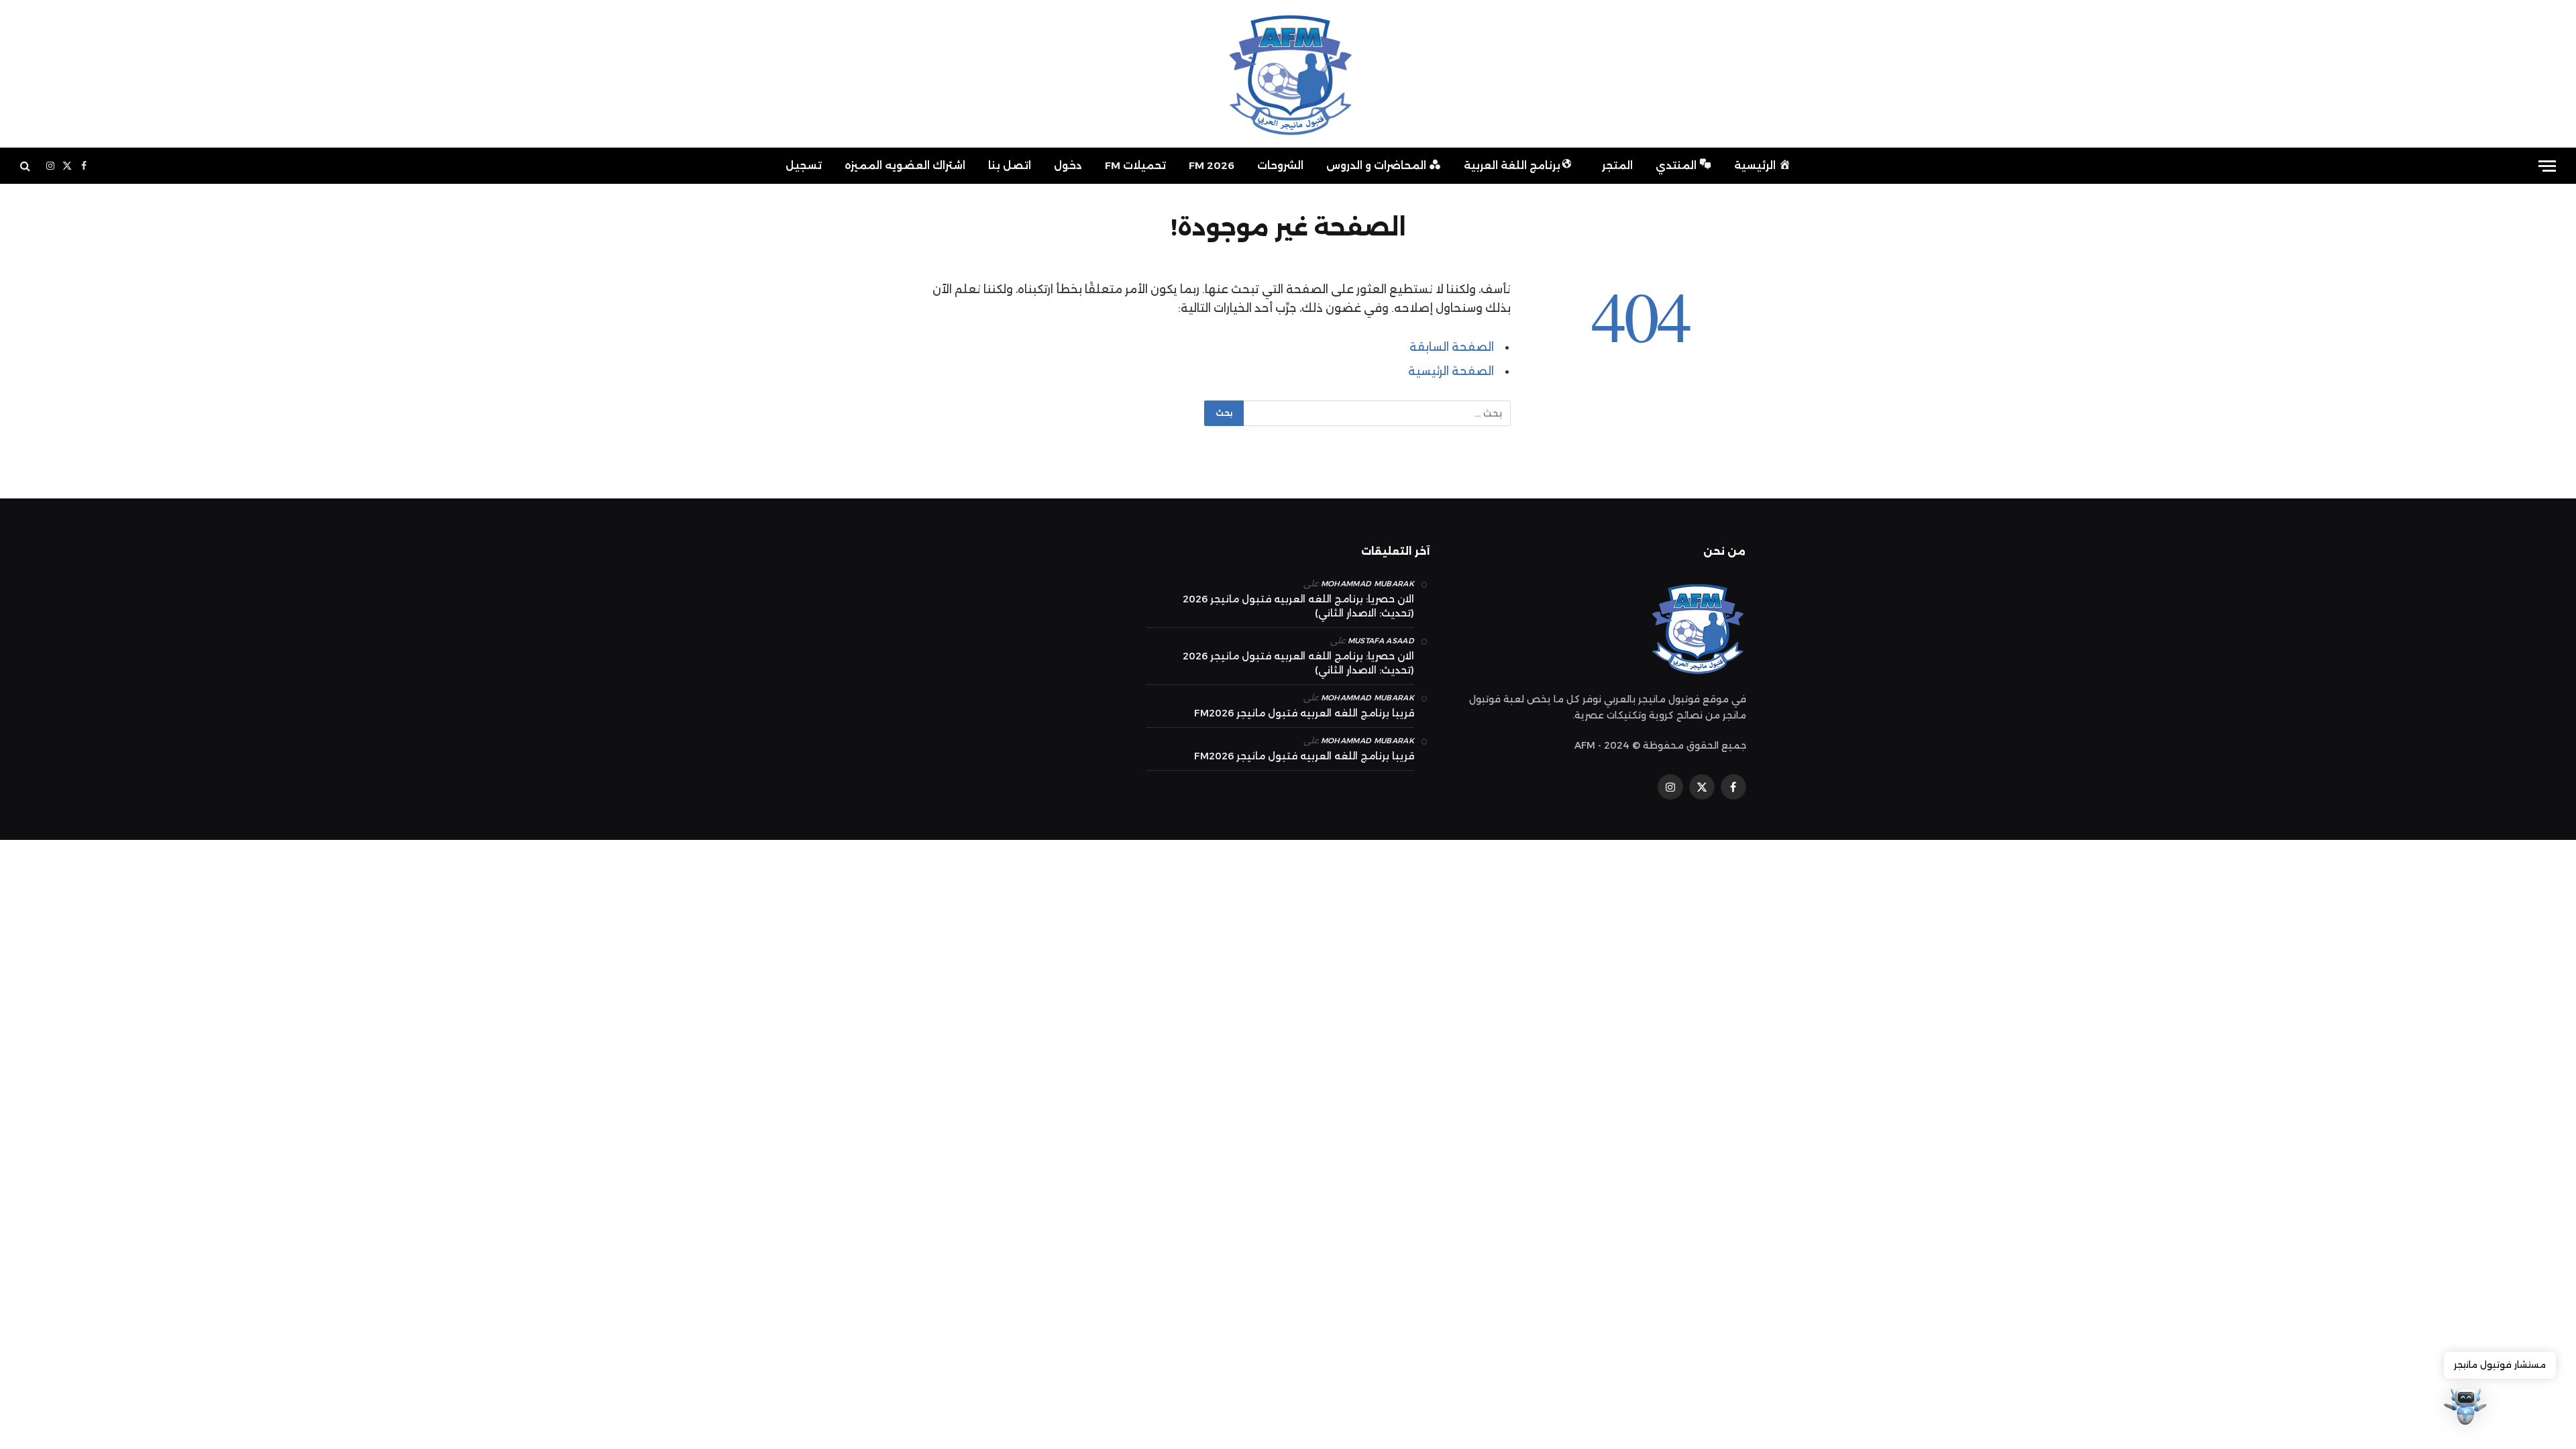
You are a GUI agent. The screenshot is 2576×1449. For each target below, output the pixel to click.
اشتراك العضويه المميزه (905, 165)
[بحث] (26, 166)
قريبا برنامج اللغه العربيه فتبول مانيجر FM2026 (1304, 713)
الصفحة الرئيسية (1451, 371)
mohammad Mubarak (1367, 584)
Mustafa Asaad (1381, 641)
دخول (1068, 165)
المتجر (1617, 165)
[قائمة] (2547, 166)
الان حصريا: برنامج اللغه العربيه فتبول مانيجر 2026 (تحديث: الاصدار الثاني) (1298, 606)
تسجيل (804, 165)
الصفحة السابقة (1452, 347)
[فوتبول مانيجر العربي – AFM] (1288, 74)
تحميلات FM (1135, 165)
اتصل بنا (1010, 165)
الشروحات (1280, 165)
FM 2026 (1212, 165)
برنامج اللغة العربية (1512, 165)
